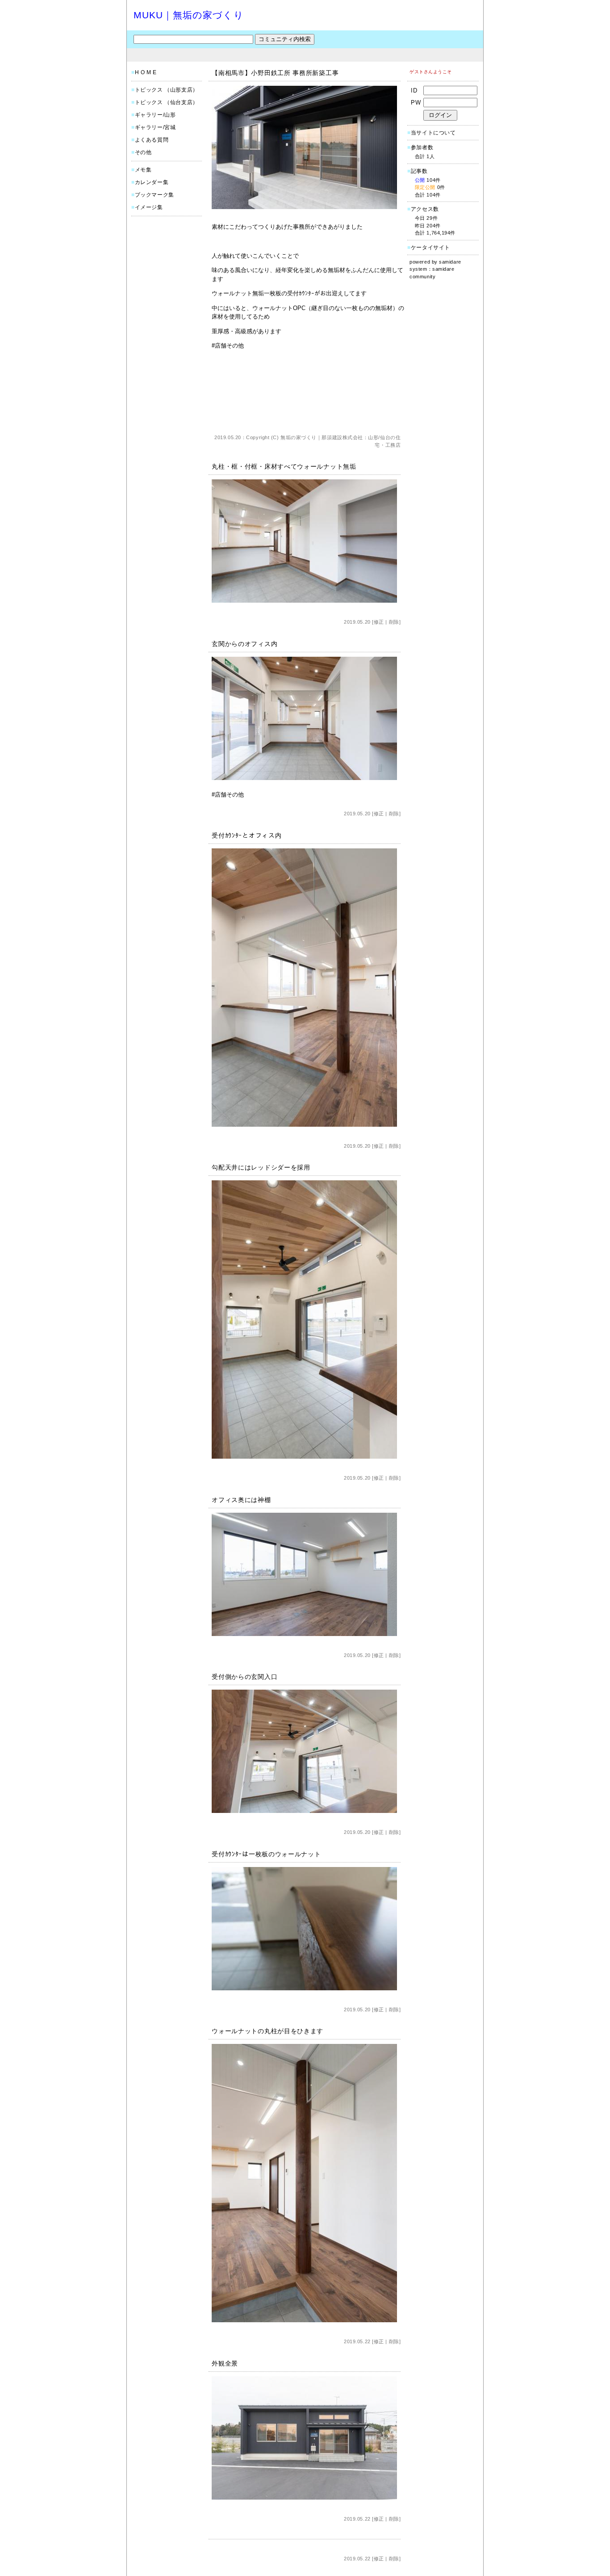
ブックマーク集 (155, 195)
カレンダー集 (152, 182)
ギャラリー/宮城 (155, 127)
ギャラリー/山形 (155, 115)
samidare (450, 262)
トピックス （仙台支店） (167, 102)
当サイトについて (433, 133)
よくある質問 (152, 140)
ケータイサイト (430, 248)
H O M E (146, 72)
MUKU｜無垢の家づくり (189, 15)
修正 (379, 622)
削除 (394, 622)
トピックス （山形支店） (167, 90)
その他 (143, 152)
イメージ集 (149, 207)
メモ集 (143, 170)
